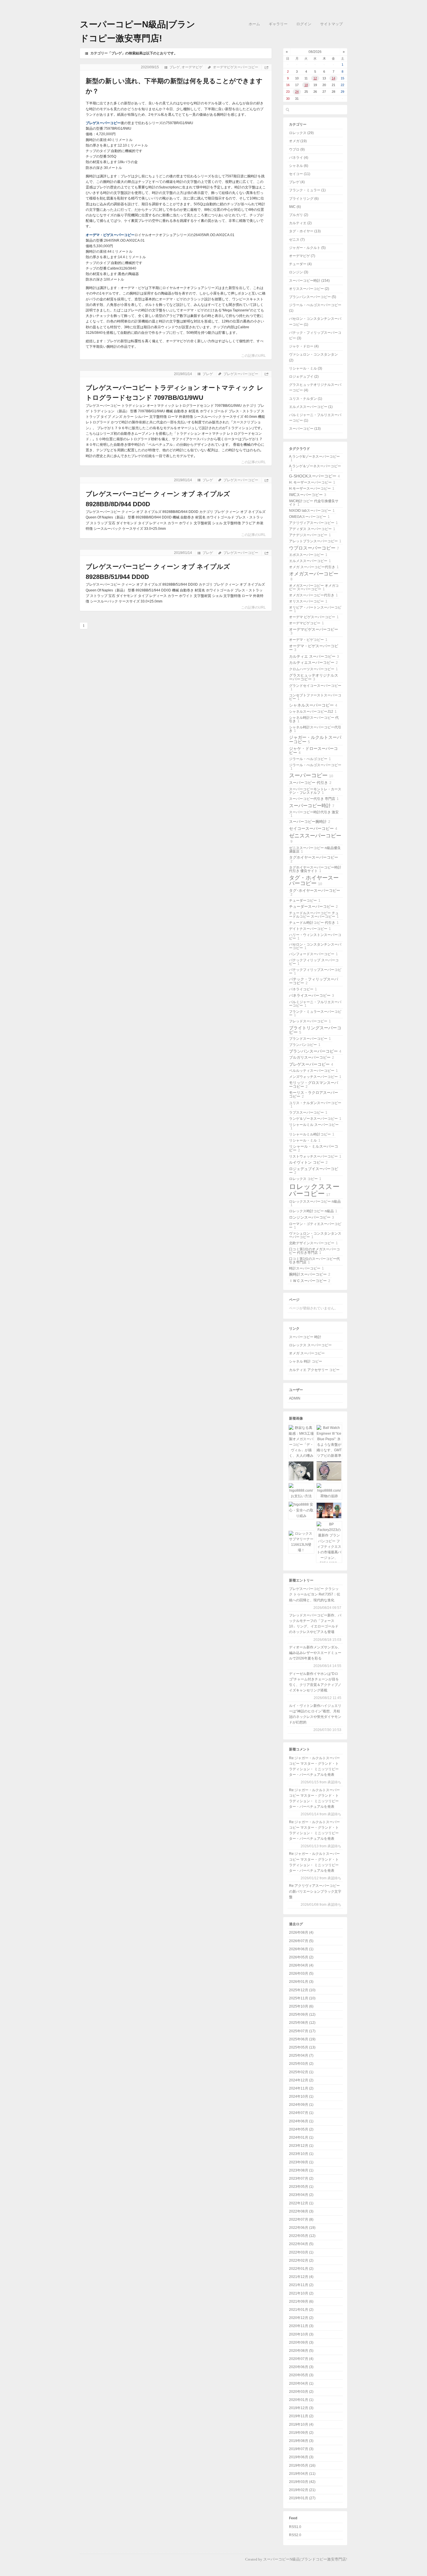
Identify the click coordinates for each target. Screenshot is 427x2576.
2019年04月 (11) (302, 2474)
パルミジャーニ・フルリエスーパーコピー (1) (315, 418)
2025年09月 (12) (302, 2015)
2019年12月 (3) (301, 2408)
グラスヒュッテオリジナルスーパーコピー (314, 677)
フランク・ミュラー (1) (307, 190)
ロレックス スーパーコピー (310, 1345)
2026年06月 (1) (301, 1949)
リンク (294, 1329)
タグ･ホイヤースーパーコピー (315, 892)
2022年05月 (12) (302, 2236)
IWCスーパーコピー (308, 495)
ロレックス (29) (301, 133)
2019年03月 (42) (302, 2482)
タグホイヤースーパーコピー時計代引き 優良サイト (315, 869)
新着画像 (296, 1418)
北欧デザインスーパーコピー (313, 1243)
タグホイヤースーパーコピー (314, 859)
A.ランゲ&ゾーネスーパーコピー (314, 458)
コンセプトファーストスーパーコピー (315, 697)
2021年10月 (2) (301, 2293)
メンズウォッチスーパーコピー (315, 1077)
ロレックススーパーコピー (314, 1190)
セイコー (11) (300, 174)
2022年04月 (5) (301, 2244)
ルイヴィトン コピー (308, 1162)
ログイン (304, 24)
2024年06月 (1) (301, 2121)
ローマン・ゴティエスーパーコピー (315, 1226)
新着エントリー (301, 1580)
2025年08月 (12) (302, 2023)
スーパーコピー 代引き (310, 783)
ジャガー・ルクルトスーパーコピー (315, 739)
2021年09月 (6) (301, 2302)
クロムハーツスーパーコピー (313, 669)
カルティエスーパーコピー (313, 663)
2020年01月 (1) (301, 2400)
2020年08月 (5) (301, 2351)
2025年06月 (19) (302, 2039)
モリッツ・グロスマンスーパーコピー (314, 1085)
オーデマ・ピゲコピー (308, 640)
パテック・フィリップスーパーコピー (314, 981)
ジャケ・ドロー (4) (304, 346)
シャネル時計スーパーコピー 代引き (314, 719)
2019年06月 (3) (301, 2457)
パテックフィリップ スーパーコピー (314, 962)
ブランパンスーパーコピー (315, 1051)
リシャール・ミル (305, 1140)
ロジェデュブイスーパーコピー (314, 1171)
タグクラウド (299, 449)
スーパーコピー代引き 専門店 (314, 799)
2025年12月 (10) (302, 1990)
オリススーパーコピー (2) (309, 289)
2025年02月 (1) (301, 2072)
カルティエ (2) (300, 223)
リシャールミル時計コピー (312, 1134)
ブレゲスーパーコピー (103, 123)
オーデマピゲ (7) (302, 256)
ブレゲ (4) (297, 182)
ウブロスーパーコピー (314, 548)
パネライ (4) (299, 158)
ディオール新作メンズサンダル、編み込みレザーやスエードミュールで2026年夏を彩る (315, 1653)
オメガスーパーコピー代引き (313, 595)
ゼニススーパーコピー (315, 838)
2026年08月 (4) (301, 1933)
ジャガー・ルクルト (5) (307, 248)
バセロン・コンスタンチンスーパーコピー (315, 946)
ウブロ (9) (297, 149)
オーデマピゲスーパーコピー (236, 67)
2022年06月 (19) (302, 2228)
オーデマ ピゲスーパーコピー (314, 617)
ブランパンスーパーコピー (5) (313, 297)
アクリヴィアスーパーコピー (313, 523)
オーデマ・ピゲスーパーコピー (110, 235)
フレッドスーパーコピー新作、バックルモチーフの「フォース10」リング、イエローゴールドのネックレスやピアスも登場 (315, 1624)
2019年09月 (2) (301, 2433)
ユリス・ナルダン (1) (306, 399)
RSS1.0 (295, 2527)
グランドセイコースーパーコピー (315, 687)
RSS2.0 (295, 2535)
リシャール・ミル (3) (306, 368)
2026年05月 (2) (301, 1957)
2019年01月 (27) (302, 2498)
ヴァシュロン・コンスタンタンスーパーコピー (315, 1235)
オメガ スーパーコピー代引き (314, 567)
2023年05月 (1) (301, 2187)
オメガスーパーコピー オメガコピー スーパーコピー (314, 587)
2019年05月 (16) (302, 2466)
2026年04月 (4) (301, 1965)
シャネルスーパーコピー (313, 705)
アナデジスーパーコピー (310, 535)
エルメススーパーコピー (310, 561)
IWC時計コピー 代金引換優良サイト (314, 503)
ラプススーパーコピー (308, 1113)
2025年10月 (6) (301, 2006)
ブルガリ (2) (299, 215)
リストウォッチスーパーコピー (315, 1156)
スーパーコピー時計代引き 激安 (314, 814)
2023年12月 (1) (301, 2146)
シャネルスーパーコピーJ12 (313, 712)
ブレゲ (175, 67)
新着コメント (299, 1749)
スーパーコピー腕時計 (310, 822)
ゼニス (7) (297, 240)
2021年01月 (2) (301, 2310)
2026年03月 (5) (301, 1974)
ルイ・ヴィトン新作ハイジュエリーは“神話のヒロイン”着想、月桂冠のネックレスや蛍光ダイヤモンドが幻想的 (315, 1714)
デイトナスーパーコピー (310, 929)
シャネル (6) (299, 166)
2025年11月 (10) (302, 1998)
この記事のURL (253, 356)
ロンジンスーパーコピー (312, 1217)
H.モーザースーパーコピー (312, 489)
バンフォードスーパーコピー (313, 954)
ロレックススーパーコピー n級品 (315, 1203)
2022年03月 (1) (301, 2252)
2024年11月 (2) (301, 2088)
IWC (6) (295, 207)
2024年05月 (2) (301, 2129)
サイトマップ (331, 24)
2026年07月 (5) (301, 1941)
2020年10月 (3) (301, 2334)
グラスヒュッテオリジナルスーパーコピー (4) (315, 387)
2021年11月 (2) (301, 2285)
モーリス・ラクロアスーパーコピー (314, 1094)
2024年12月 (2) (301, 2080)
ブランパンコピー (305, 1045)
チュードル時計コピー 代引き (314, 923)
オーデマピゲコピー (306, 623)
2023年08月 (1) (301, 2170)
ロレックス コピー (305, 1179)
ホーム (254, 24)
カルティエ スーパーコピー (314, 656)
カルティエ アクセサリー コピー (314, 1370)
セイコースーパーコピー (313, 828)
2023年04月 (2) (301, 2195)
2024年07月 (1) (301, 2113)
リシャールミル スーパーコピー (314, 1126)
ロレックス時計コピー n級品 (313, 1211)
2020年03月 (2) (301, 2392)
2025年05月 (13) (302, 2047)
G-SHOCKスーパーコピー (314, 476)
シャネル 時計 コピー (306, 1361)
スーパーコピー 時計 (305, 1337)
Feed (293, 2518)
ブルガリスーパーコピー (312, 1057)
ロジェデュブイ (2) (304, 377)
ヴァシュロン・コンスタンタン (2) (313, 357)
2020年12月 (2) (301, 2318)
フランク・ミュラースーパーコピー (315, 1013)
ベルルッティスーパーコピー (313, 1071)
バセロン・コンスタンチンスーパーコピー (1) (315, 321)
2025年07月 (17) (302, 2031)
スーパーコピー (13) (305, 429)
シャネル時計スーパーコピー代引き (315, 729)
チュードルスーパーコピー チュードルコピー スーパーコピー (314, 915)
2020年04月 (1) (301, 2384)
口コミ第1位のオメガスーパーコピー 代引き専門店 (314, 1251)
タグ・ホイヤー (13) (305, 231)
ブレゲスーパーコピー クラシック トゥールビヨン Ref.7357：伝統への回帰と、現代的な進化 (315, 1594)
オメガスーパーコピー (314, 576)
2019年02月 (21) (302, 2490)
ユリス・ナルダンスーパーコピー (315, 1105)
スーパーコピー (311, 775)
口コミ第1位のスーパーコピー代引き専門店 (314, 1261)
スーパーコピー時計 (312, 805)
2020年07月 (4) (301, 2359)
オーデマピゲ (192, 67)
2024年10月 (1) (301, 2097)
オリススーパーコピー (308, 601)
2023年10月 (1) (301, 2154)
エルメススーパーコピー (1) (311, 407)
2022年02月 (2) (301, 2261)
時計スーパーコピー (306, 1268)
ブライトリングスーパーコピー (315, 1030)
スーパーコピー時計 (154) (309, 281)
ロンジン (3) (299, 272)
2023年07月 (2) (301, 2179)
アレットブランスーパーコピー (315, 541)
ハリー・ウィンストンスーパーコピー (315, 937)
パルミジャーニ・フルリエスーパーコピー (315, 1004)
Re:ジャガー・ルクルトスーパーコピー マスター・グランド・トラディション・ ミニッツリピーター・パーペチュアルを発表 (314, 1766)
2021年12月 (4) (301, 2277)
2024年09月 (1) (301, 2105)
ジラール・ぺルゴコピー (310, 759)
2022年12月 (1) (301, 2203)
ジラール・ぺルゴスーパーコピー (315, 767)
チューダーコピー (305, 901)
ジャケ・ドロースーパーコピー (313, 750)
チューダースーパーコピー (313, 906)
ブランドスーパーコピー (310, 1039)
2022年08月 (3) (301, 2211)
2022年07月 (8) (301, 2220)
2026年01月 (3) (301, 1982)
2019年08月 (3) (301, 2441)
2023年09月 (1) (301, 2162)
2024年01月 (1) (301, 2138)
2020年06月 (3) (301, 2367)
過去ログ (296, 1924)
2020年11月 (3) (301, 2326)
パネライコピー (303, 989)
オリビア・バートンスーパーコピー (315, 609)
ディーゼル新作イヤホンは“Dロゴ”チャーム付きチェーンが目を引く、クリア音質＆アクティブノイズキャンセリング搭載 (315, 1682)
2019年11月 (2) (301, 2416)
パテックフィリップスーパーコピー (315, 971)
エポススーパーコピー (308, 555)
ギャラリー (278, 24)
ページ (294, 1300)
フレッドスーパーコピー (310, 1021)
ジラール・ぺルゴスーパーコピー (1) (315, 308)
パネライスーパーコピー (312, 995)
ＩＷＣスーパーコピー (310, 1281)
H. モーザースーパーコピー (312, 482)
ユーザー (296, 1390)
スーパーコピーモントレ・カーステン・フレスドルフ (315, 791)
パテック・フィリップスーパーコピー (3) (315, 335)
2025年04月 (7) (301, 2056)
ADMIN (295, 1398)
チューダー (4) (300, 264)
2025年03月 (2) (301, 2064)
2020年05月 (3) (301, 2375)
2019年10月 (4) (301, 2425)
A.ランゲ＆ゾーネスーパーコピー (315, 468)
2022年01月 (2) (301, 2269)
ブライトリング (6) (304, 199)
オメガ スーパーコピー (307, 1353)
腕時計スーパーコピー (310, 1274)
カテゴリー (298, 124)
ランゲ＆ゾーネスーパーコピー (315, 1119)
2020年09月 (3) (301, 2343)
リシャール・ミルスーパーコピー (314, 1148)
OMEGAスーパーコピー (309, 517)
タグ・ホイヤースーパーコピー (314, 880)
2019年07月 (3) (301, 2449)
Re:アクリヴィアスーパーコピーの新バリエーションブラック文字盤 (315, 1891)
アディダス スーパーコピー (312, 529)
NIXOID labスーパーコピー (312, 511)
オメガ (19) (298, 141)
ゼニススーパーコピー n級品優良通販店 (315, 850)
